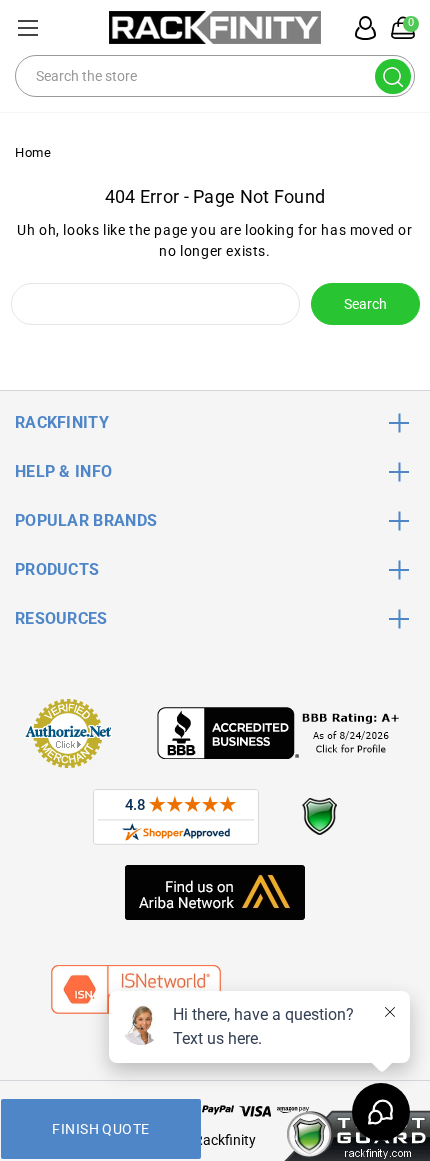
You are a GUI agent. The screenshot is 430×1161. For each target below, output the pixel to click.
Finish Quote (100, 1129)
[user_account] (360, 28)
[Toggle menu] (27, 27)
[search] (393, 76)
